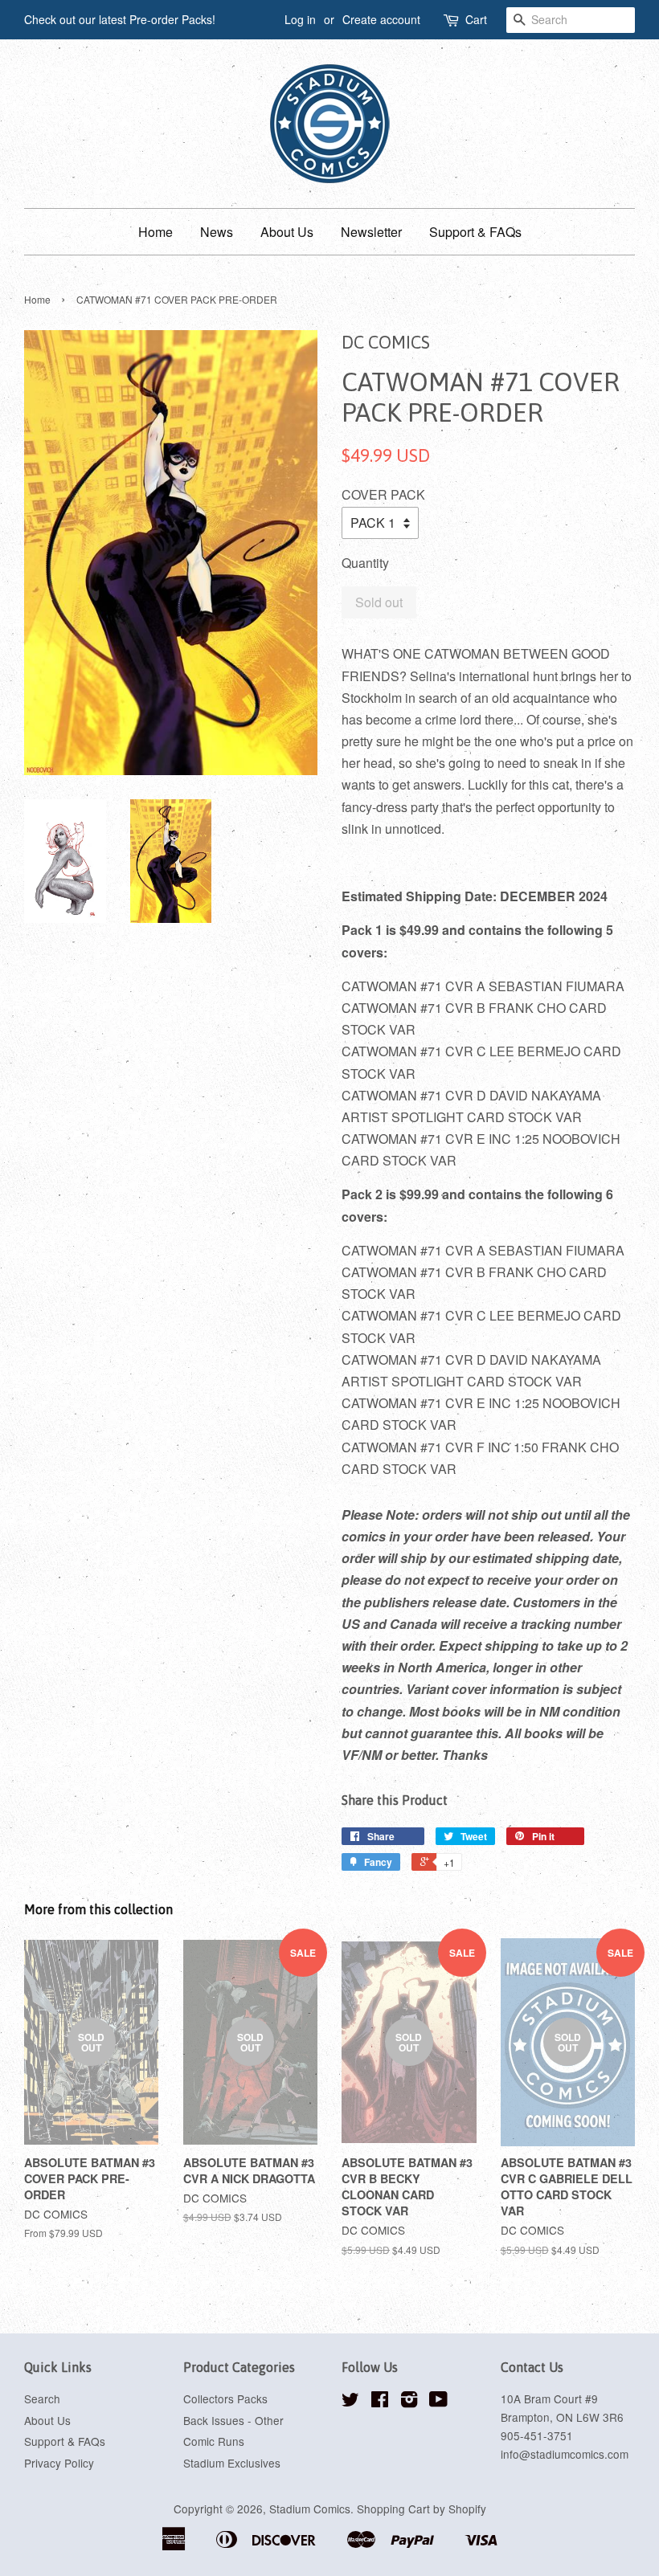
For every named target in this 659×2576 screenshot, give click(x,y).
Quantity (365, 563)
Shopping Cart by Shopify (422, 2509)
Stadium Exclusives (232, 2463)
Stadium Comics (310, 2509)
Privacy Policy (59, 2463)
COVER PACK (383, 494)
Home (156, 232)
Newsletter (371, 232)
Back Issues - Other (233, 2420)
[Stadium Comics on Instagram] (409, 2402)
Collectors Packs (225, 2398)
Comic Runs (214, 2441)
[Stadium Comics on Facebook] (380, 2402)
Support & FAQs (475, 232)
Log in (300, 19)
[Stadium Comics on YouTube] (438, 2402)
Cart (476, 19)
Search (42, 2398)
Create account (381, 19)
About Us (287, 232)
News (217, 232)
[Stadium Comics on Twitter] (350, 2402)
